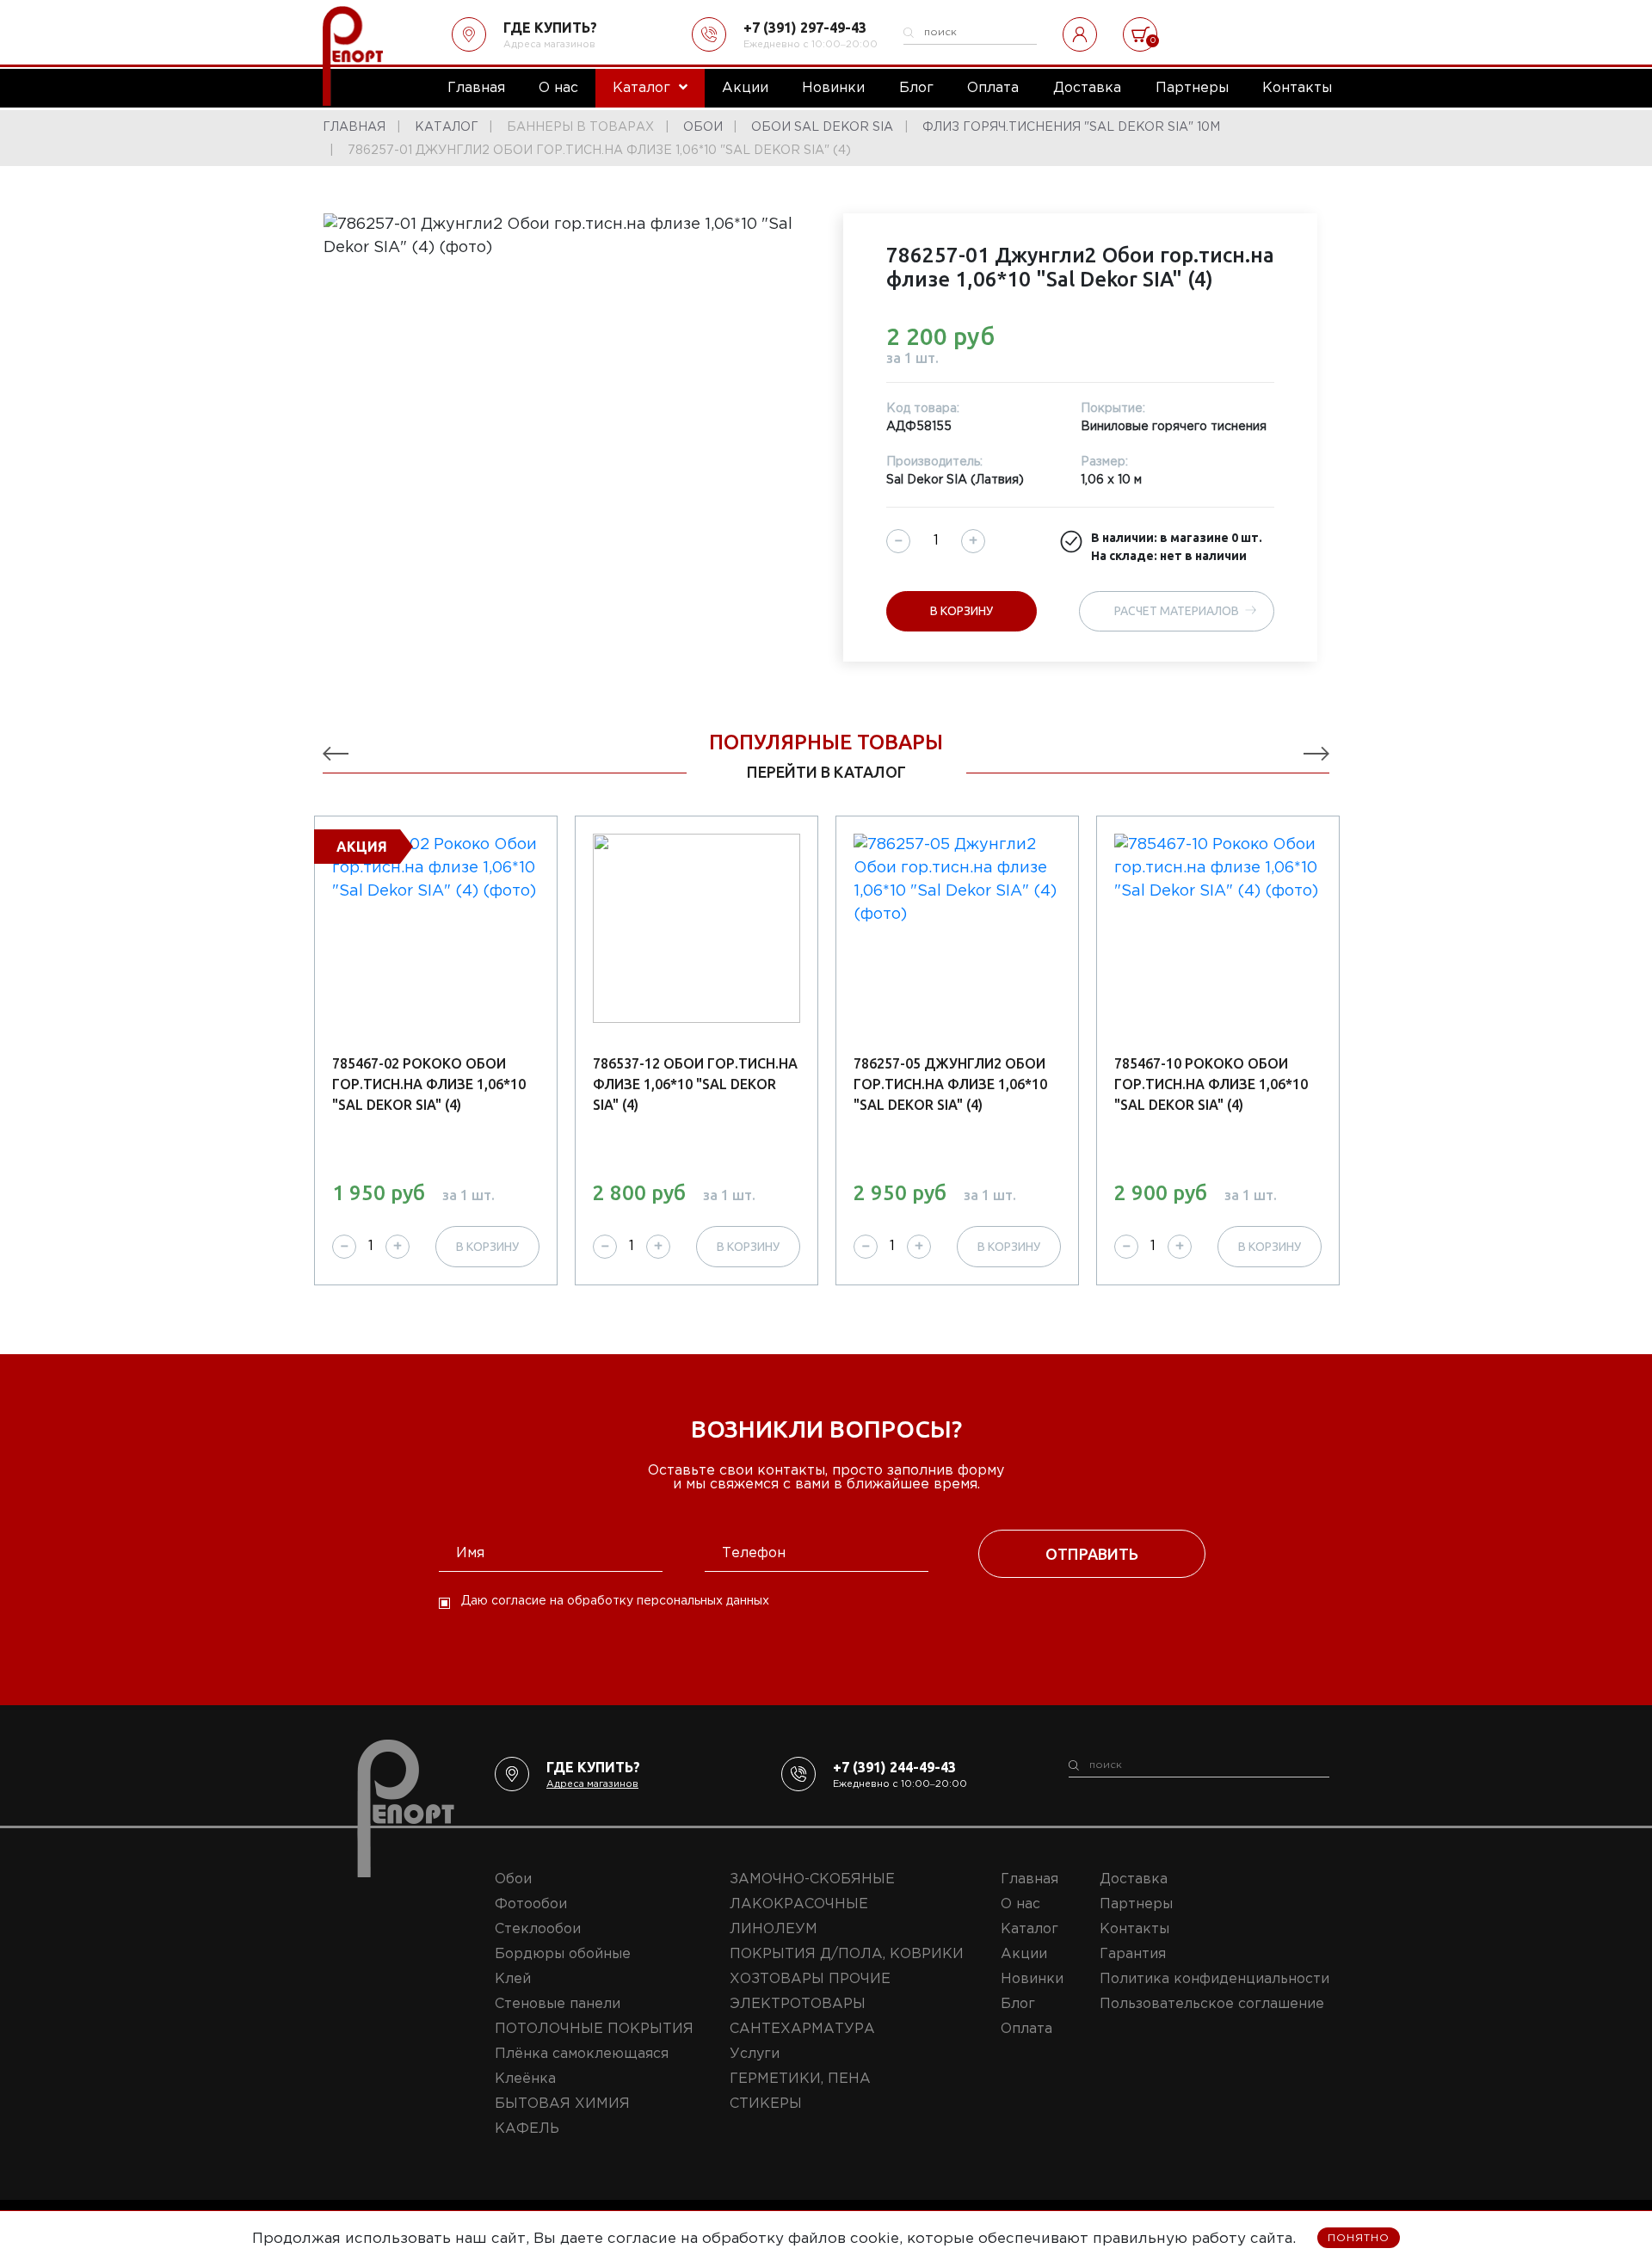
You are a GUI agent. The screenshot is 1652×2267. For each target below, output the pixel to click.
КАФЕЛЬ (527, 2129)
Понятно (1359, 2238)
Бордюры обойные (563, 1954)
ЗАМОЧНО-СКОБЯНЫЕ (812, 1879)
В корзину (962, 611)
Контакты (1134, 1929)
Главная (1029, 1879)
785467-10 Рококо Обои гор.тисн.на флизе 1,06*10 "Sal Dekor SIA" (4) (1211, 1084)
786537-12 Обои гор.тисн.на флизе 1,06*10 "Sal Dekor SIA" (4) (695, 1084)
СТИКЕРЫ (766, 2104)
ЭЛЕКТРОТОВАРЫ (798, 2004)
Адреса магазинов (549, 45)
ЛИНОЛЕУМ (774, 1929)
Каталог (1029, 1929)
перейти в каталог (826, 772)
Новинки (1032, 1979)
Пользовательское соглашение (1212, 2004)
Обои (513, 1879)
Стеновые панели (558, 2004)
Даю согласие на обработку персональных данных (615, 1601)
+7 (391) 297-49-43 (805, 28)
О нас (1020, 1904)
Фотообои (531, 1904)
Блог (1018, 2004)
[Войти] (1080, 34)
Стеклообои (538, 1929)
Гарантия (1133, 1954)
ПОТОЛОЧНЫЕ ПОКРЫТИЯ (594, 2029)
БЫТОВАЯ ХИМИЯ (562, 2104)
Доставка (1134, 1879)
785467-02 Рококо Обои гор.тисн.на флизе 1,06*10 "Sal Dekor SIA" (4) (429, 1084)
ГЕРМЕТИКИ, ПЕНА (800, 2079)
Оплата (1026, 2029)
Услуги (755, 2054)
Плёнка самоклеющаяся (582, 2054)
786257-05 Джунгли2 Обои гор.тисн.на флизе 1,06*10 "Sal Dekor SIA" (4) (950, 1084)
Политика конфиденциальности (1214, 1979)
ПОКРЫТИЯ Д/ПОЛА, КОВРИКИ (847, 1954)
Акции (1024, 1954)
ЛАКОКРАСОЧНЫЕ (799, 1904)
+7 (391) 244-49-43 (894, 1767)
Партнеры (1136, 1904)
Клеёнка (525, 2079)
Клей (513, 1979)
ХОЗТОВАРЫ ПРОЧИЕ (810, 1979)
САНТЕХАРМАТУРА (802, 2029)
